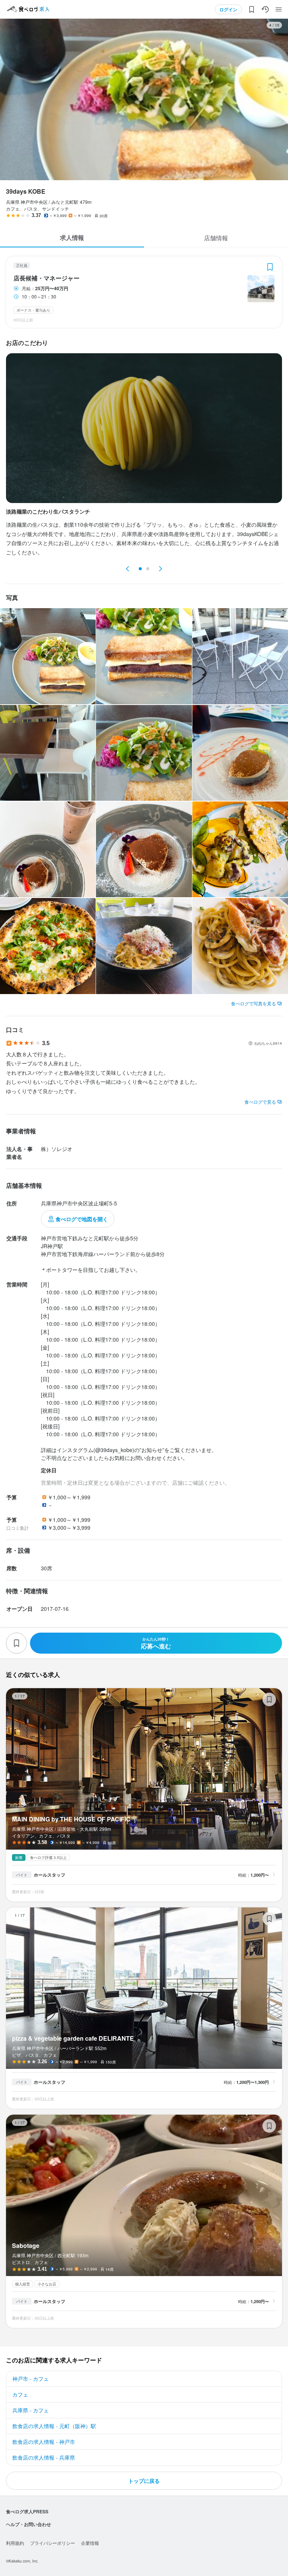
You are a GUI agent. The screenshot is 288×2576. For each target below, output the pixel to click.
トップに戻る (144, 2481)
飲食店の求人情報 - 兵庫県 (44, 2457)
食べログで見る (260, 1102)
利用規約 (15, 2543)
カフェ (20, 2394)
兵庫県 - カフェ (31, 2410)
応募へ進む (156, 1643)
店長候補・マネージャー (46, 278)
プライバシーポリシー (52, 2543)
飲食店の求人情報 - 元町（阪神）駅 (54, 2426)
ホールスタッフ (49, 1875)
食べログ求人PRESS (27, 2511)
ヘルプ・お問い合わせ (28, 2524)
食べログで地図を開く (82, 1219)
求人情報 (72, 237)
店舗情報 (216, 238)
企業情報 (90, 2543)
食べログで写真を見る (253, 1003)
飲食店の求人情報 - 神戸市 (44, 2442)
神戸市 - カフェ (31, 2379)
